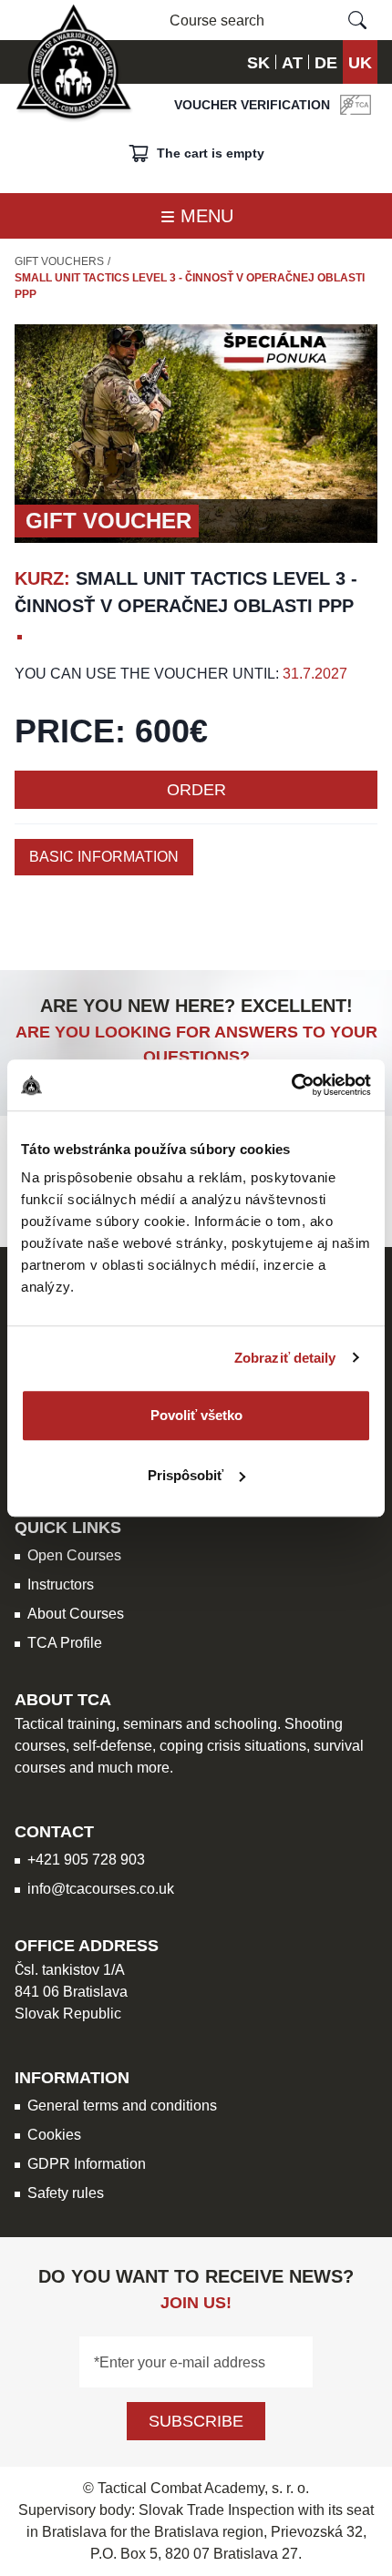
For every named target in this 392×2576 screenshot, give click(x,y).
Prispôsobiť (186, 1475)
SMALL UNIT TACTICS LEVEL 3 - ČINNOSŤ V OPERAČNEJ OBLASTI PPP (190, 286)
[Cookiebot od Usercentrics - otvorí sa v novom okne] (291, 1085)
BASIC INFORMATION (104, 857)
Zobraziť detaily (285, 1358)
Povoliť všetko (196, 1415)
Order (196, 789)
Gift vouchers (59, 261)
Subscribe (196, 2421)
